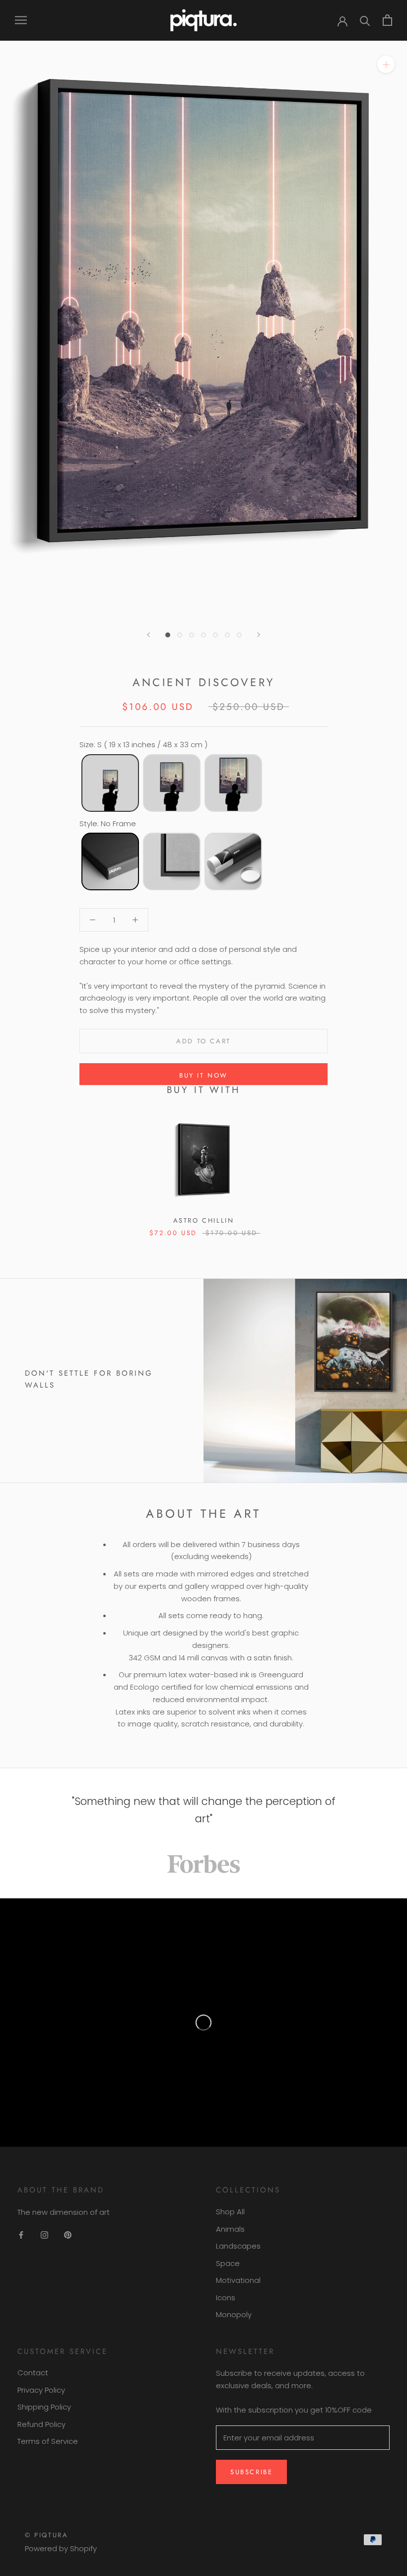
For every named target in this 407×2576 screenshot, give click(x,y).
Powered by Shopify (61, 2548)
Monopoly (234, 2314)
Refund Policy (41, 2424)
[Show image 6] (227, 635)
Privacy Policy (41, 2390)
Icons (226, 2298)
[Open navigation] (21, 20)
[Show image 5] (215, 635)
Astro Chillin (204, 1220)
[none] (110, 783)
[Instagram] (44, 2235)
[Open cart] (387, 20)
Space (228, 2263)
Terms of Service (48, 2441)
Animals (230, 2229)
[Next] (259, 635)
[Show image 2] (180, 635)
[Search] (365, 20)
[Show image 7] (239, 635)
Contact (33, 2373)
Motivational (238, 2280)
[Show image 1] (168, 635)
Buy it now (203, 1075)
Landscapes (238, 2246)
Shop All (230, 2212)
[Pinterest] (68, 2235)
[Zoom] (386, 64)
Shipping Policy (44, 2407)
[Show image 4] (203, 635)
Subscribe (251, 2472)
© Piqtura (46, 2535)
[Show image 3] (192, 635)
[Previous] (148, 635)
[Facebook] (21, 2235)
